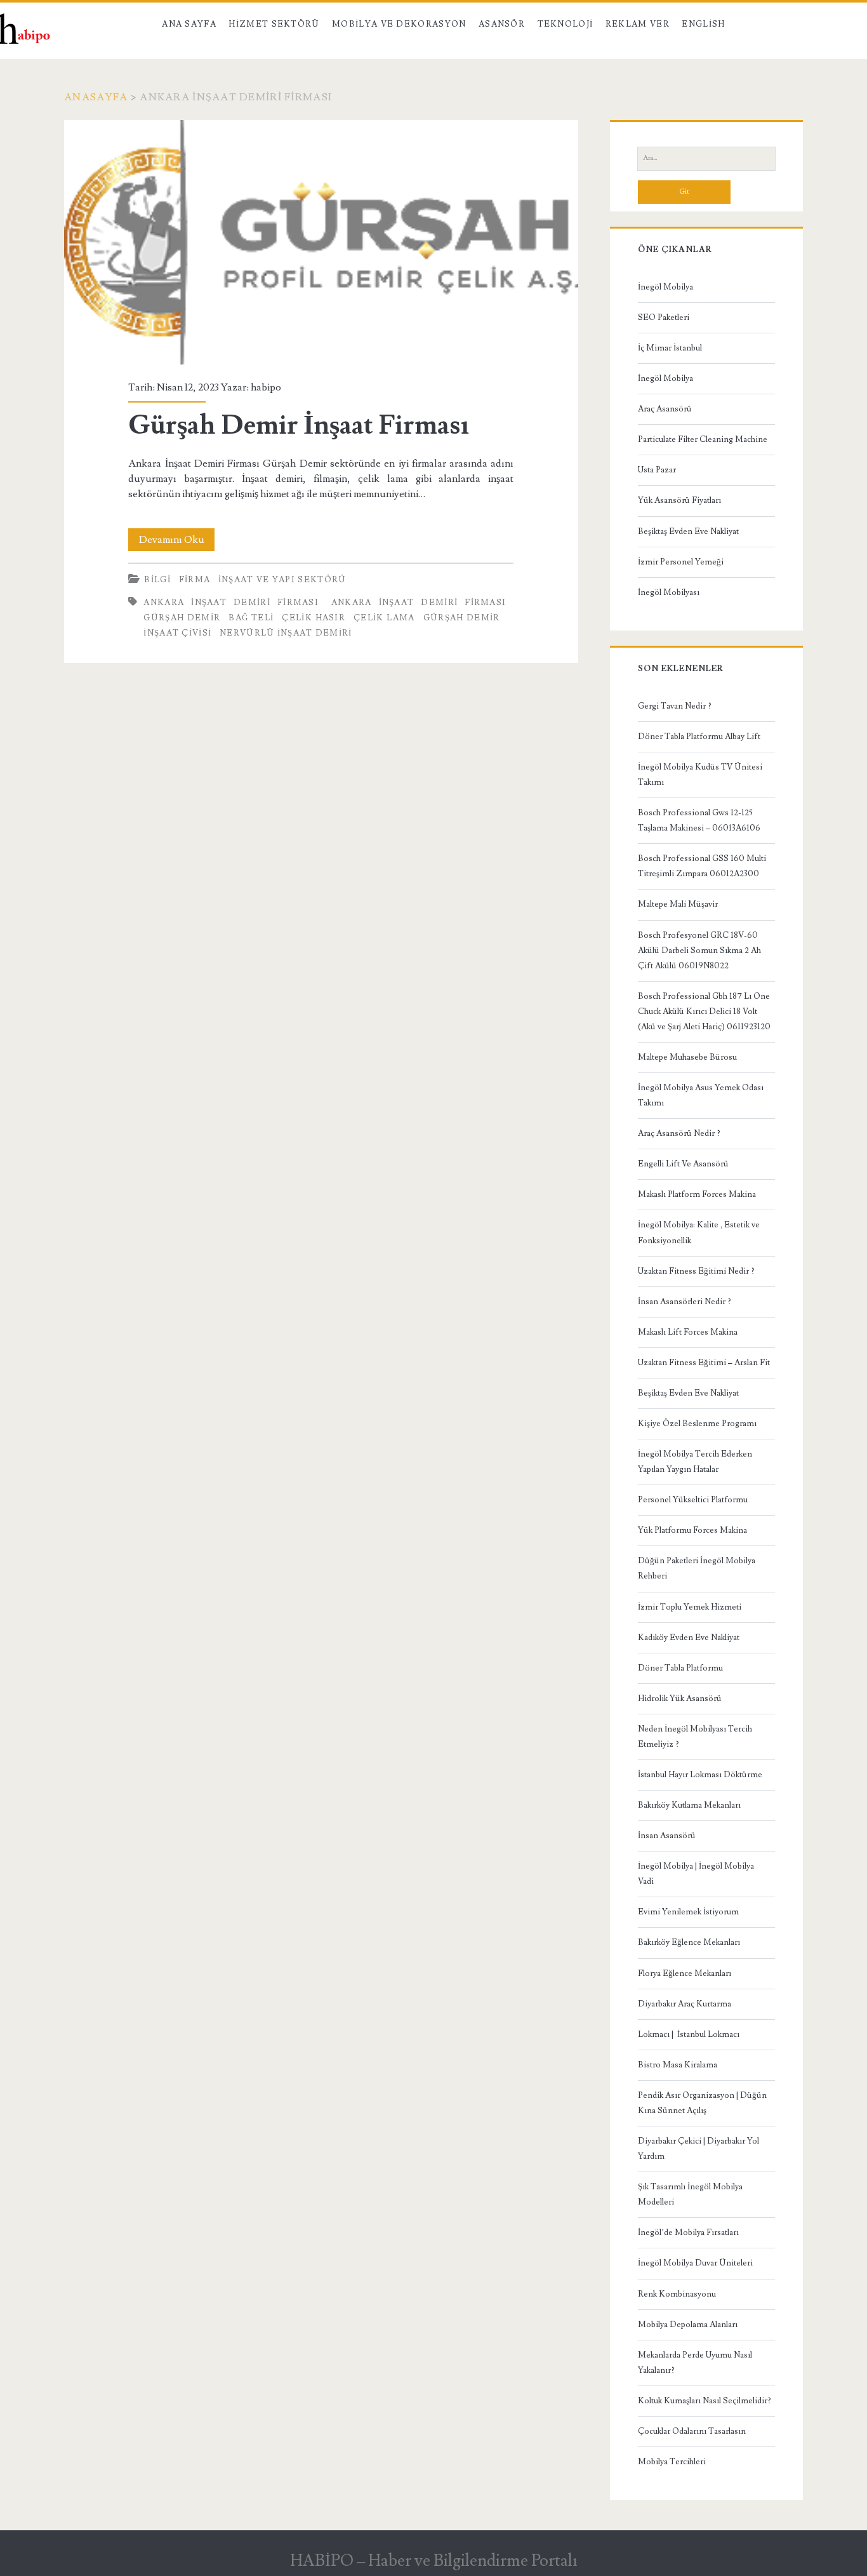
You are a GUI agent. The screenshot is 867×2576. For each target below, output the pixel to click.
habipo (266, 387)
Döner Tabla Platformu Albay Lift (699, 737)
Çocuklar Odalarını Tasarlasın (692, 2431)
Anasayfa (96, 97)
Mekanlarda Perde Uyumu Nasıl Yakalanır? (695, 2363)
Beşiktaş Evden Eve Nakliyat (688, 531)
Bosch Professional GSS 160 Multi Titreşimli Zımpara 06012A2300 (702, 866)
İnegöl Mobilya (665, 287)
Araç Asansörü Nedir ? (679, 1133)
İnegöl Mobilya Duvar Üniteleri (695, 2263)
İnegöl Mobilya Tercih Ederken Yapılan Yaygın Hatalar (695, 1462)
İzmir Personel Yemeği (681, 562)
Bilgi (157, 580)
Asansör (502, 24)
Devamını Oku (177, 542)
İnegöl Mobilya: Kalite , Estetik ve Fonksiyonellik (699, 1232)
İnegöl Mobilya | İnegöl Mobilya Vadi (696, 1874)
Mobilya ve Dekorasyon (399, 24)
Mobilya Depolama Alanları (688, 2325)
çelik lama (384, 618)
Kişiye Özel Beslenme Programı (697, 1424)
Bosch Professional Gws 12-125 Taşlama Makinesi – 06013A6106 (699, 820)
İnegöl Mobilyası (669, 592)
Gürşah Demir (462, 618)
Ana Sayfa (189, 24)
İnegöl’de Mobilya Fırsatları (688, 2232)
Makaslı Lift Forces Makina (688, 1332)
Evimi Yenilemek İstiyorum (688, 1912)
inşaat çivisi (177, 633)
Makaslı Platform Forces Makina (697, 1194)
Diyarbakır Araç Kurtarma (685, 2004)
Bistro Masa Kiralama (678, 2065)
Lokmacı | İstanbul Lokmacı (689, 2034)
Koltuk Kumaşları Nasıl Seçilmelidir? (705, 2401)
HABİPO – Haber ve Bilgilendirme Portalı (434, 2561)
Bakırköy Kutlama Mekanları (689, 1805)
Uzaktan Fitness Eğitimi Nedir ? (696, 1271)
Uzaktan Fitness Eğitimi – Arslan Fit (704, 1363)
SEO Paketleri (664, 317)
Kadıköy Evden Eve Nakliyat (689, 1638)
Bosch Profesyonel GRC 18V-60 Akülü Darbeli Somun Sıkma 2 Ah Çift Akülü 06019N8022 (699, 951)
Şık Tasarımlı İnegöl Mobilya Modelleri (690, 2194)
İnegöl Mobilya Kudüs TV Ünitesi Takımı (700, 775)
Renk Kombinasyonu (677, 2294)
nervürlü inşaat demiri (286, 633)
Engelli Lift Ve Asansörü (683, 1164)
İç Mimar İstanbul (670, 348)
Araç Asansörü (665, 409)
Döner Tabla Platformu (680, 1668)
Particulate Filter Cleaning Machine (703, 439)
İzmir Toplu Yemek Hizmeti (690, 1607)
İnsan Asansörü (667, 1836)
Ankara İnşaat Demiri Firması (231, 603)
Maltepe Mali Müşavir (678, 904)
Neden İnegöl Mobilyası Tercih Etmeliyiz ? (695, 1737)
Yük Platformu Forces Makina (692, 1530)
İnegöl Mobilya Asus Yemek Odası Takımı (701, 1095)
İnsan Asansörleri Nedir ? (685, 1302)
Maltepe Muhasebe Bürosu (687, 1057)
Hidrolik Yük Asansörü (680, 1698)
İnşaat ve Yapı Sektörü (282, 580)
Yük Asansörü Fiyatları (679, 500)
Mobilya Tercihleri (672, 2462)
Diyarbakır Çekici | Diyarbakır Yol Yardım (698, 2149)
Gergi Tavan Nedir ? (675, 706)
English (703, 24)
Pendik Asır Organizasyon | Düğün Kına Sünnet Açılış (702, 2103)
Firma (195, 580)
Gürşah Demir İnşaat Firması (321, 242)
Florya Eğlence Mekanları (685, 1973)
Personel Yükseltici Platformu (693, 1500)
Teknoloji (566, 24)
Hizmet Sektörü (274, 24)
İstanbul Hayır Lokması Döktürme (700, 1775)
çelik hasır (314, 618)
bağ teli (251, 618)
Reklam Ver (638, 24)
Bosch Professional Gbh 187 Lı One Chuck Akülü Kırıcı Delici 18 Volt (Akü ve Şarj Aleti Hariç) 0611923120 (704, 1011)
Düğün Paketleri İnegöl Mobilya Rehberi (697, 1568)
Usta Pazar (657, 470)
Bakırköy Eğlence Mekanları (689, 1942)
